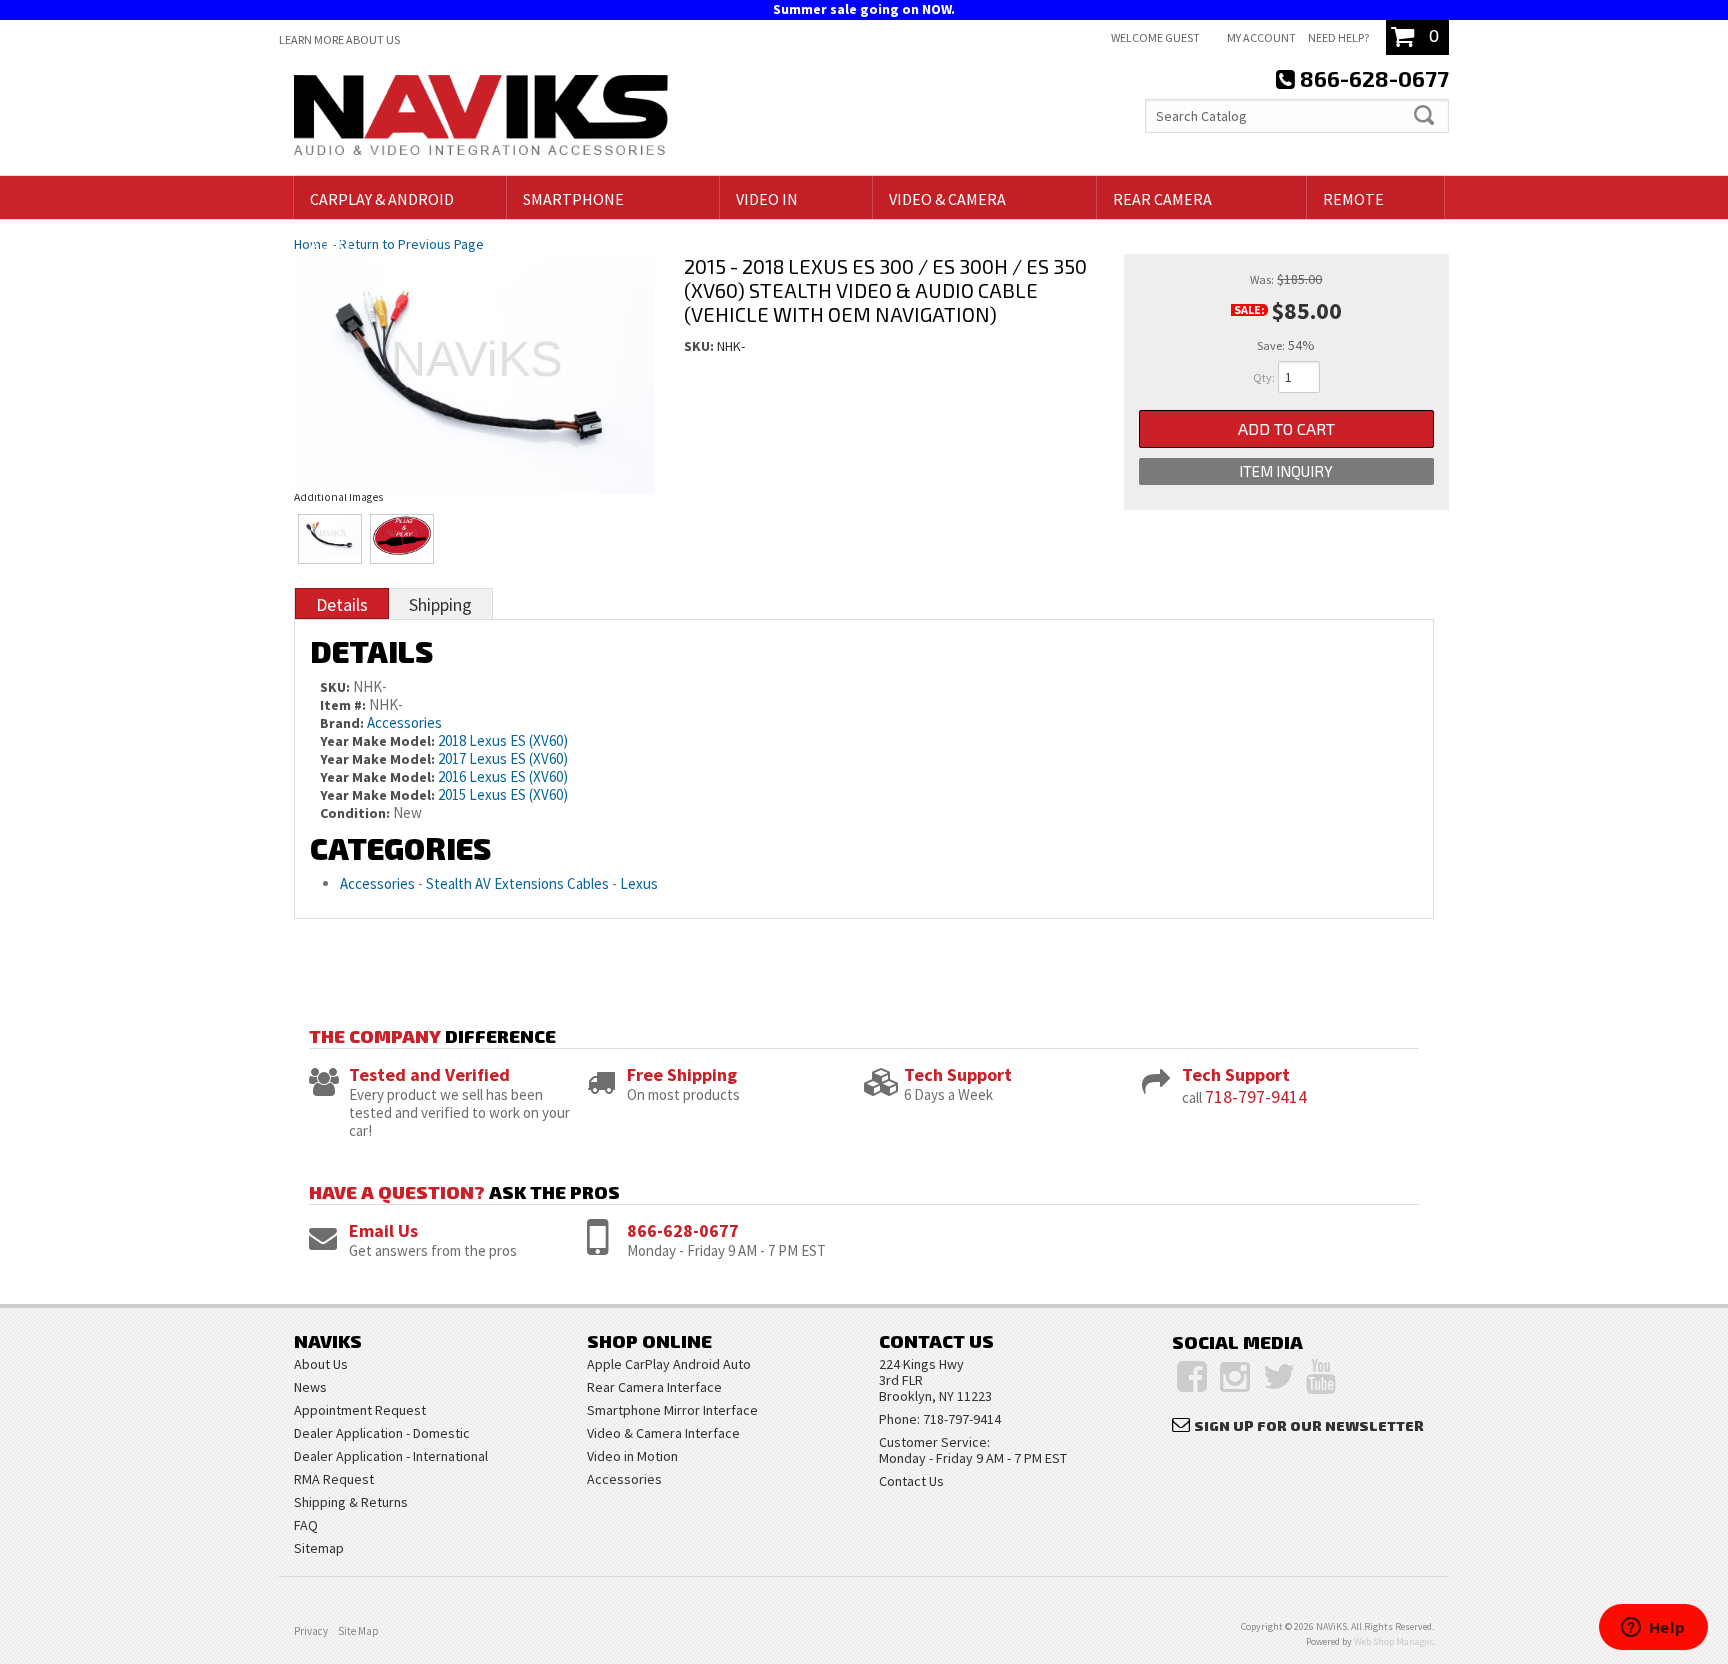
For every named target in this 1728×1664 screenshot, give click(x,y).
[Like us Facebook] (1192, 1377)
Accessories (404, 722)
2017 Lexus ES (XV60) (503, 758)
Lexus (639, 883)
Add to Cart (1286, 428)
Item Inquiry (1286, 471)
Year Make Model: (377, 741)
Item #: (344, 705)
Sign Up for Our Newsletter (1309, 1425)
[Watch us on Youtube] (1321, 1377)
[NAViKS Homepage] (481, 118)
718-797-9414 (1256, 1096)
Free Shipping (682, 1074)
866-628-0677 (683, 1230)
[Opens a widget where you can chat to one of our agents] (1653, 1629)
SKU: (700, 346)
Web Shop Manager (1393, 1641)
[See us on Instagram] (1235, 1377)
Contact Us (911, 1481)
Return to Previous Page (411, 244)
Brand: (342, 723)
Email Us (383, 1230)
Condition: (355, 813)
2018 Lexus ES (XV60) (503, 740)
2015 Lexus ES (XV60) (503, 794)
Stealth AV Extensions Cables (517, 883)
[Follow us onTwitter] (1279, 1377)
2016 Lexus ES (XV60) (503, 776)
